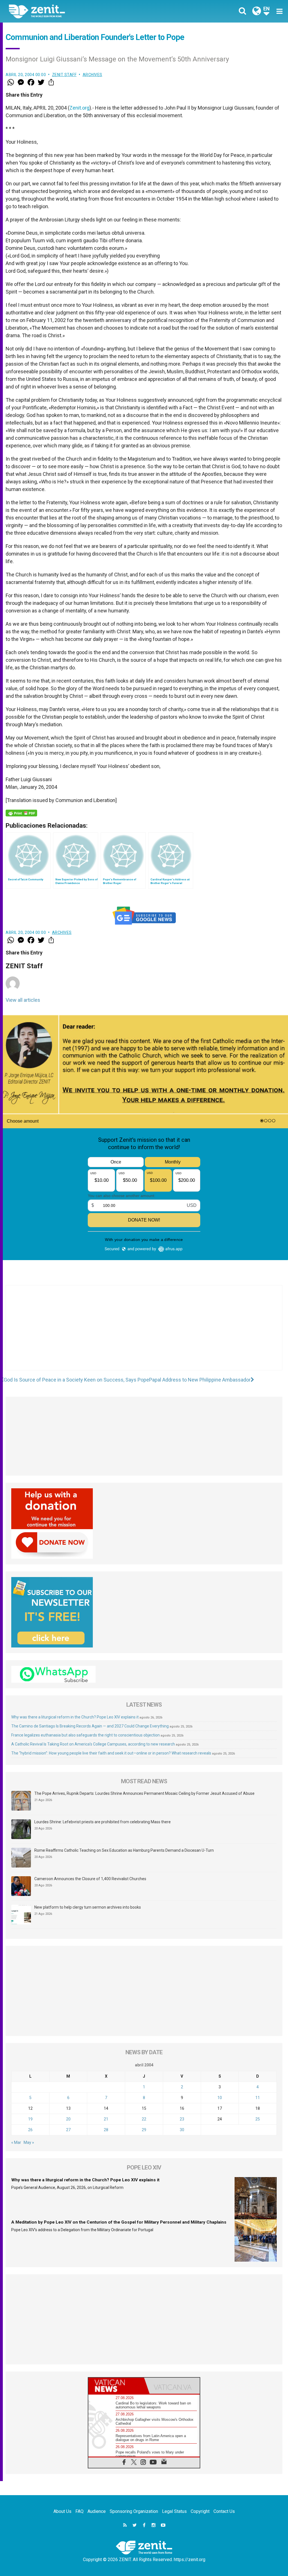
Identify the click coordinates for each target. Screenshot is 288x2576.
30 (182, 2130)
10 (220, 2098)
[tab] (116, 2386)
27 (68, 2130)
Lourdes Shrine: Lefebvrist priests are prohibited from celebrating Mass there (103, 1822)
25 (258, 2119)
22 (144, 2119)
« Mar (16, 2142)
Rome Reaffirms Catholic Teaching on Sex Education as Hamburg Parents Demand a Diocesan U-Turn (124, 1850)
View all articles (23, 1000)
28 (106, 2130)
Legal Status (174, 2511)
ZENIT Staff (64, 75)
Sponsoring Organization (134, 2511)
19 (30, 2119)
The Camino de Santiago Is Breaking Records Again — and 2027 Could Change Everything (90, 1726)
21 (106, 2119)
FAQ (79, 2511)
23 (182, 2119)
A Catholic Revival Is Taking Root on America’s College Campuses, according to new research (93, 1744)
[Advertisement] (144, 1333)
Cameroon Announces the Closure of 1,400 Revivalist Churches (90, 1879)
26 (30, 2130)
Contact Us (224, 2511)
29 (144, 2130)
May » (29, 2142)
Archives (93, 75)
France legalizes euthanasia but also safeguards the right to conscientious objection (85, 1735)
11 (258, 2098)
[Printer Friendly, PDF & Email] (21, 813)
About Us (62, 2511)
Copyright (200, 2511)
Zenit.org (79, 108)
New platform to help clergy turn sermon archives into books (88, 1907)
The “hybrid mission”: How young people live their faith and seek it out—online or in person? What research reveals (111, 1753)
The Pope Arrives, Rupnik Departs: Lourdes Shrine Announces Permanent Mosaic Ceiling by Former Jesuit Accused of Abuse (144, 1793)
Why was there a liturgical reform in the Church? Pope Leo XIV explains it (75, 1717)
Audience (97, 2511)
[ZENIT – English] (81, 11)
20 (68, 2119)
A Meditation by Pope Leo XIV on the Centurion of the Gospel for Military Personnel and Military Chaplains (119, 2222)
